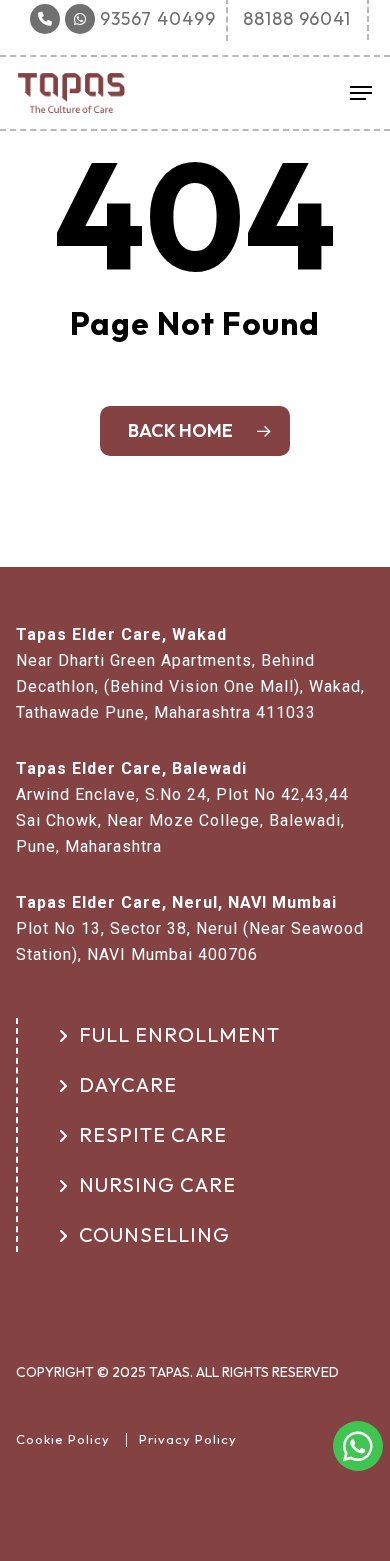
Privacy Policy (188, 1439)
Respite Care (153, 1134)
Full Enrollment (179, 1034)
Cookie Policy (63, 1439)
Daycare (128, 1084)
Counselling (154, 1234)
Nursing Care (157, 1184)
